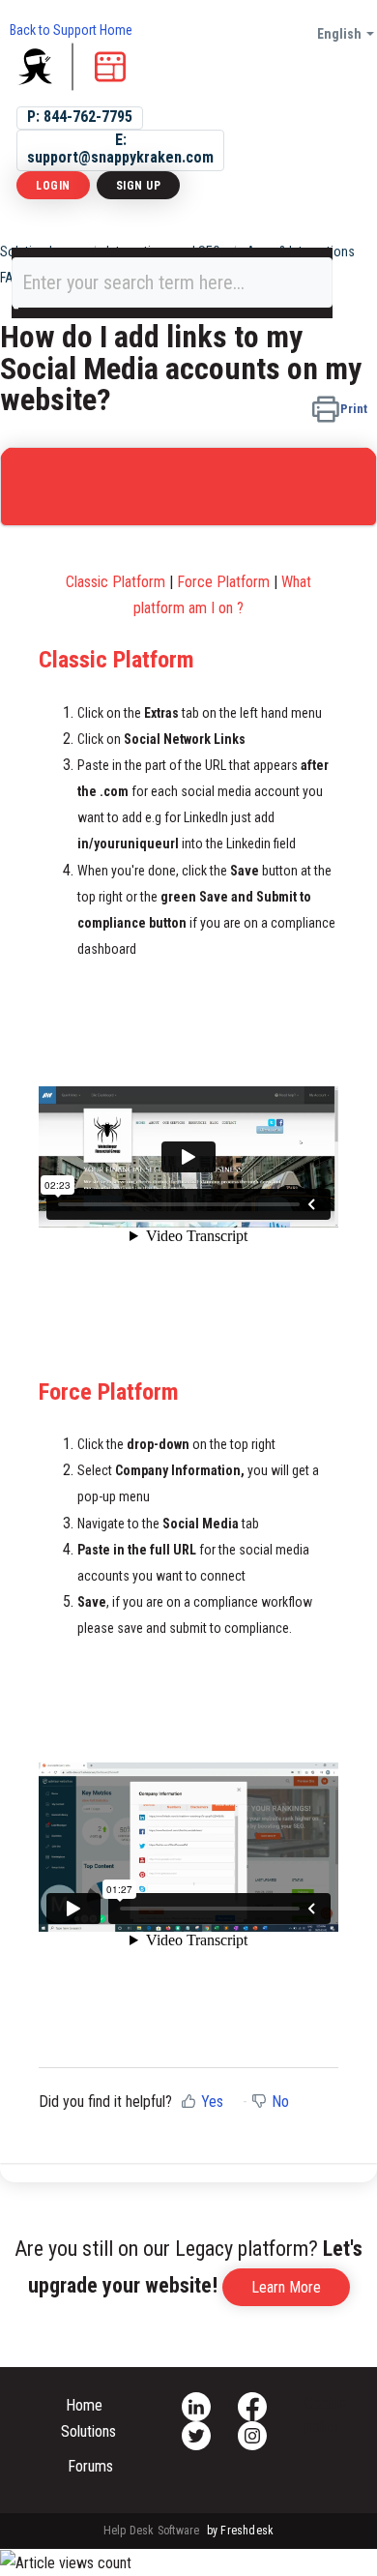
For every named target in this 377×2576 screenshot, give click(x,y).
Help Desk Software (153, 2531)
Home (84, 2405)
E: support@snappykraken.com (120, 148)
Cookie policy (325, 2415)
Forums (90, 2466)
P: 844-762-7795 (80, 117)
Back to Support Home (71, 30)
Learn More (286, 2287)
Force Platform (223, 582)
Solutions (88, 2431)
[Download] (153, 1306)
